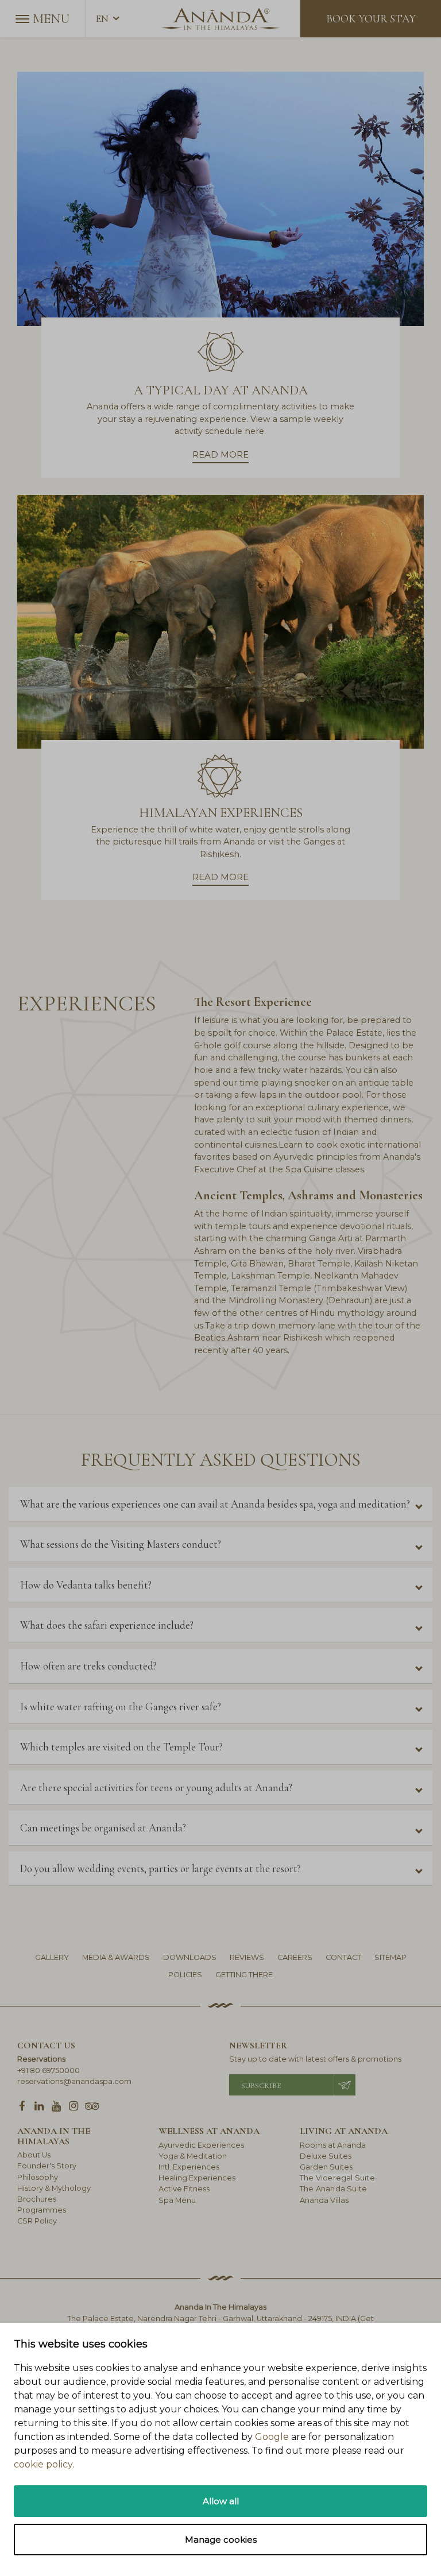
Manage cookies (221, 2540)
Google (272, 2437)
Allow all (221, 2501)
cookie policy (43, 2464)
